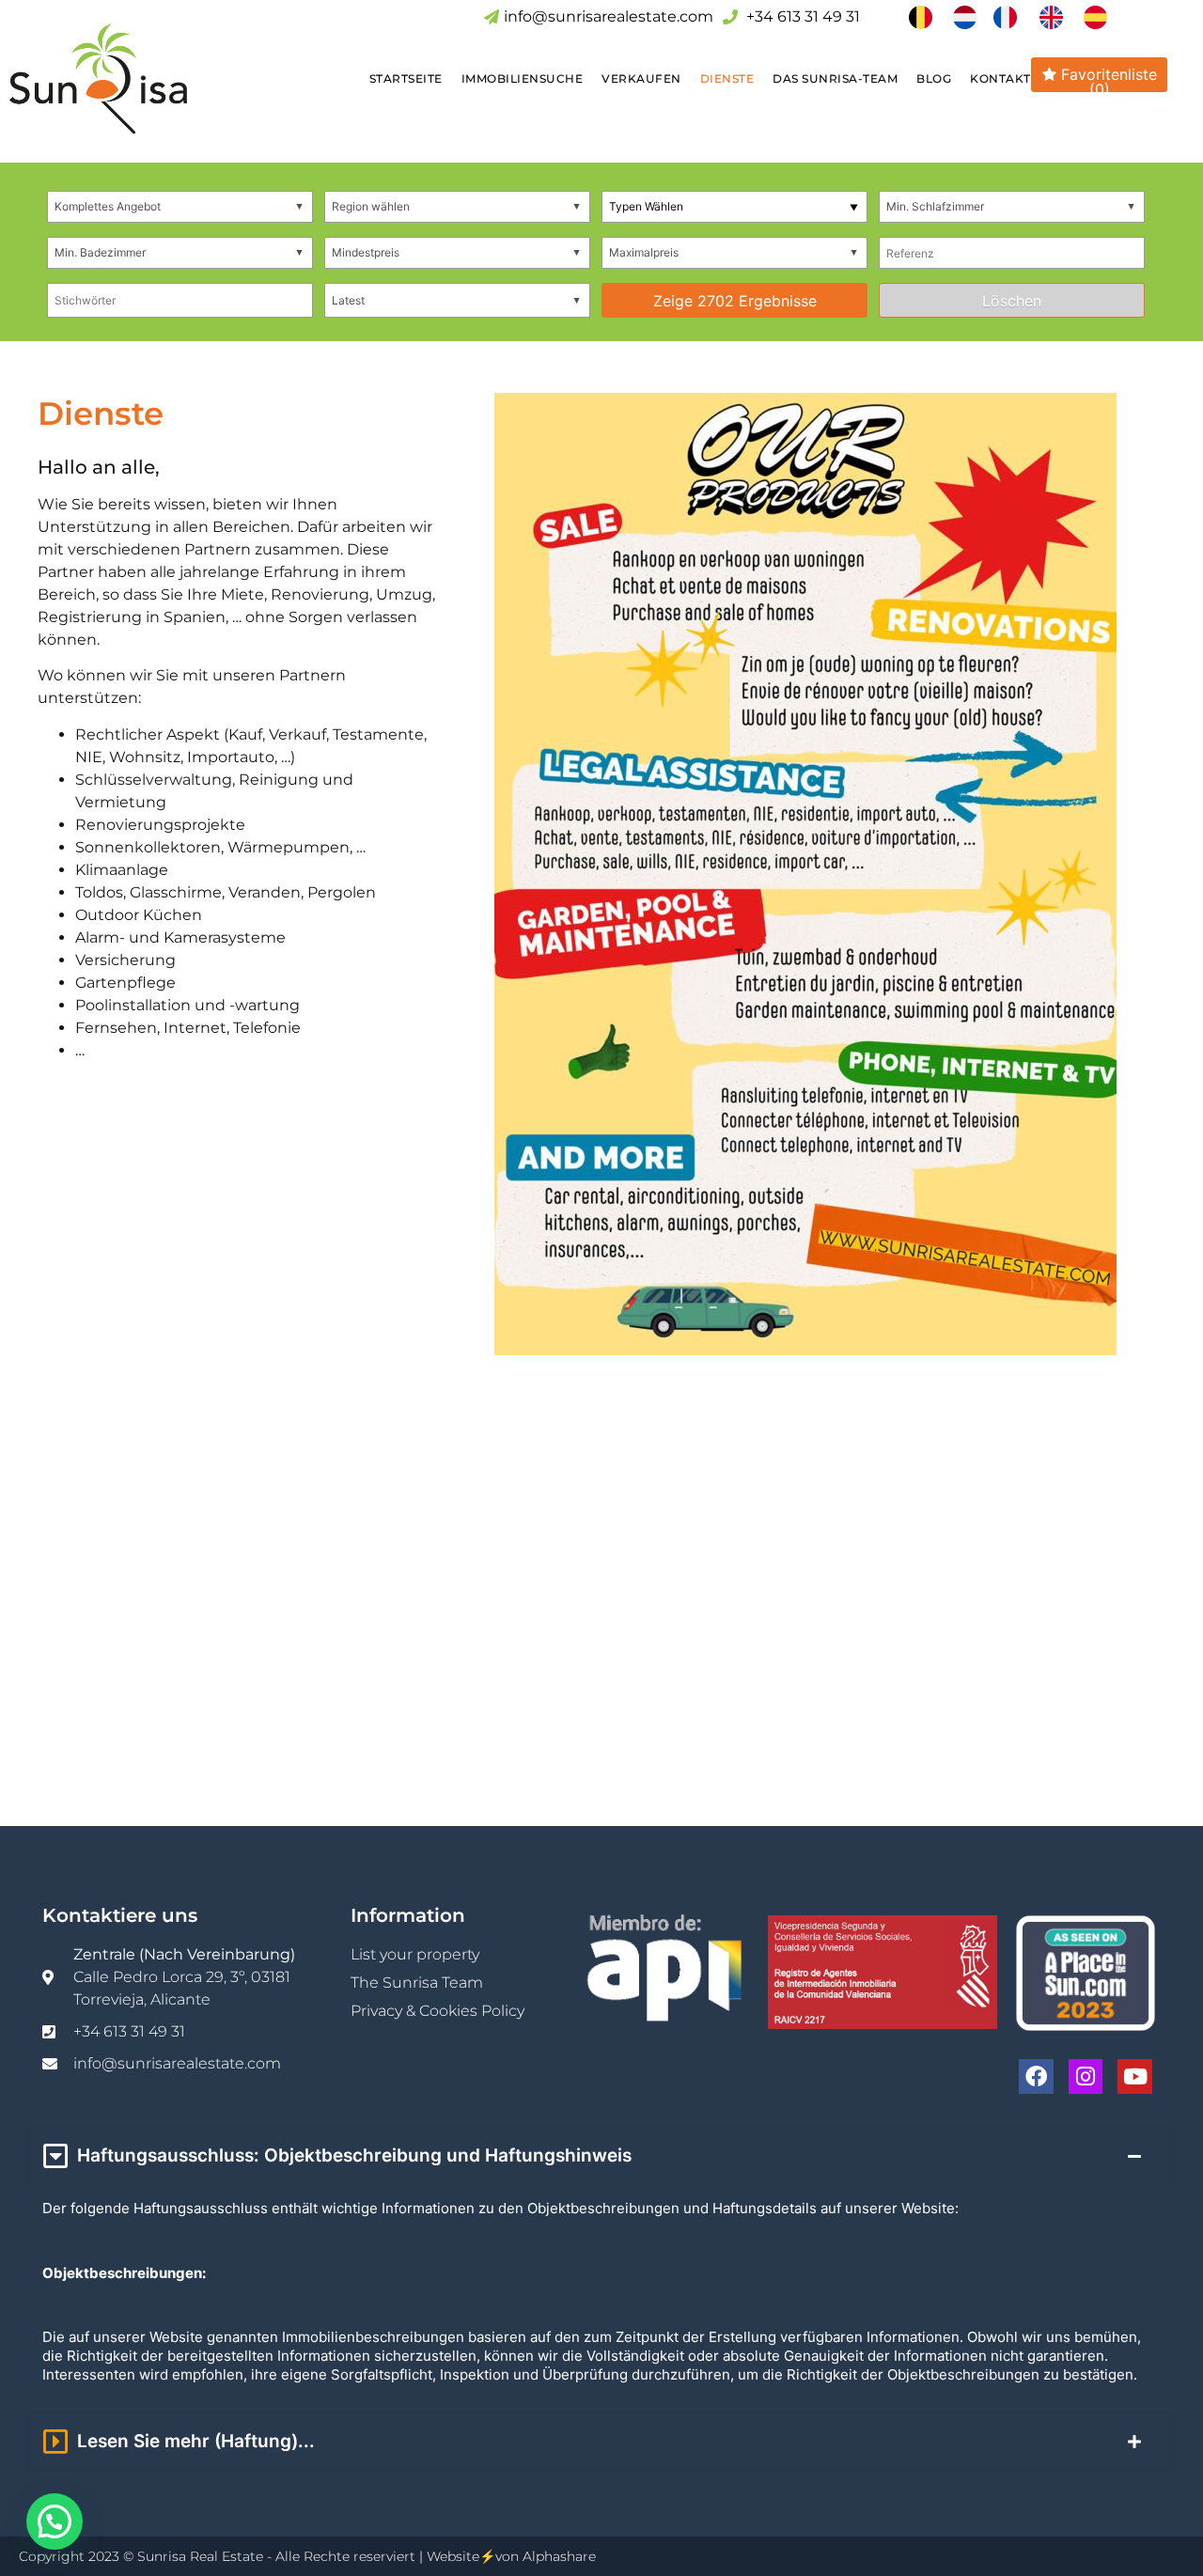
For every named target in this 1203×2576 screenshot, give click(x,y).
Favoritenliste (1107, 78)
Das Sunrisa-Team (835, 78)
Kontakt (1000, 78)
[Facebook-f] (1036, 2076)
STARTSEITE (406, 78)
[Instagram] (1086, 2076)
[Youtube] (1135, 2076)
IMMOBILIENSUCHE (523, 78)
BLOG (934, 78)
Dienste (727, 78)
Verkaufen (641, 78)
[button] (55, 2521)
